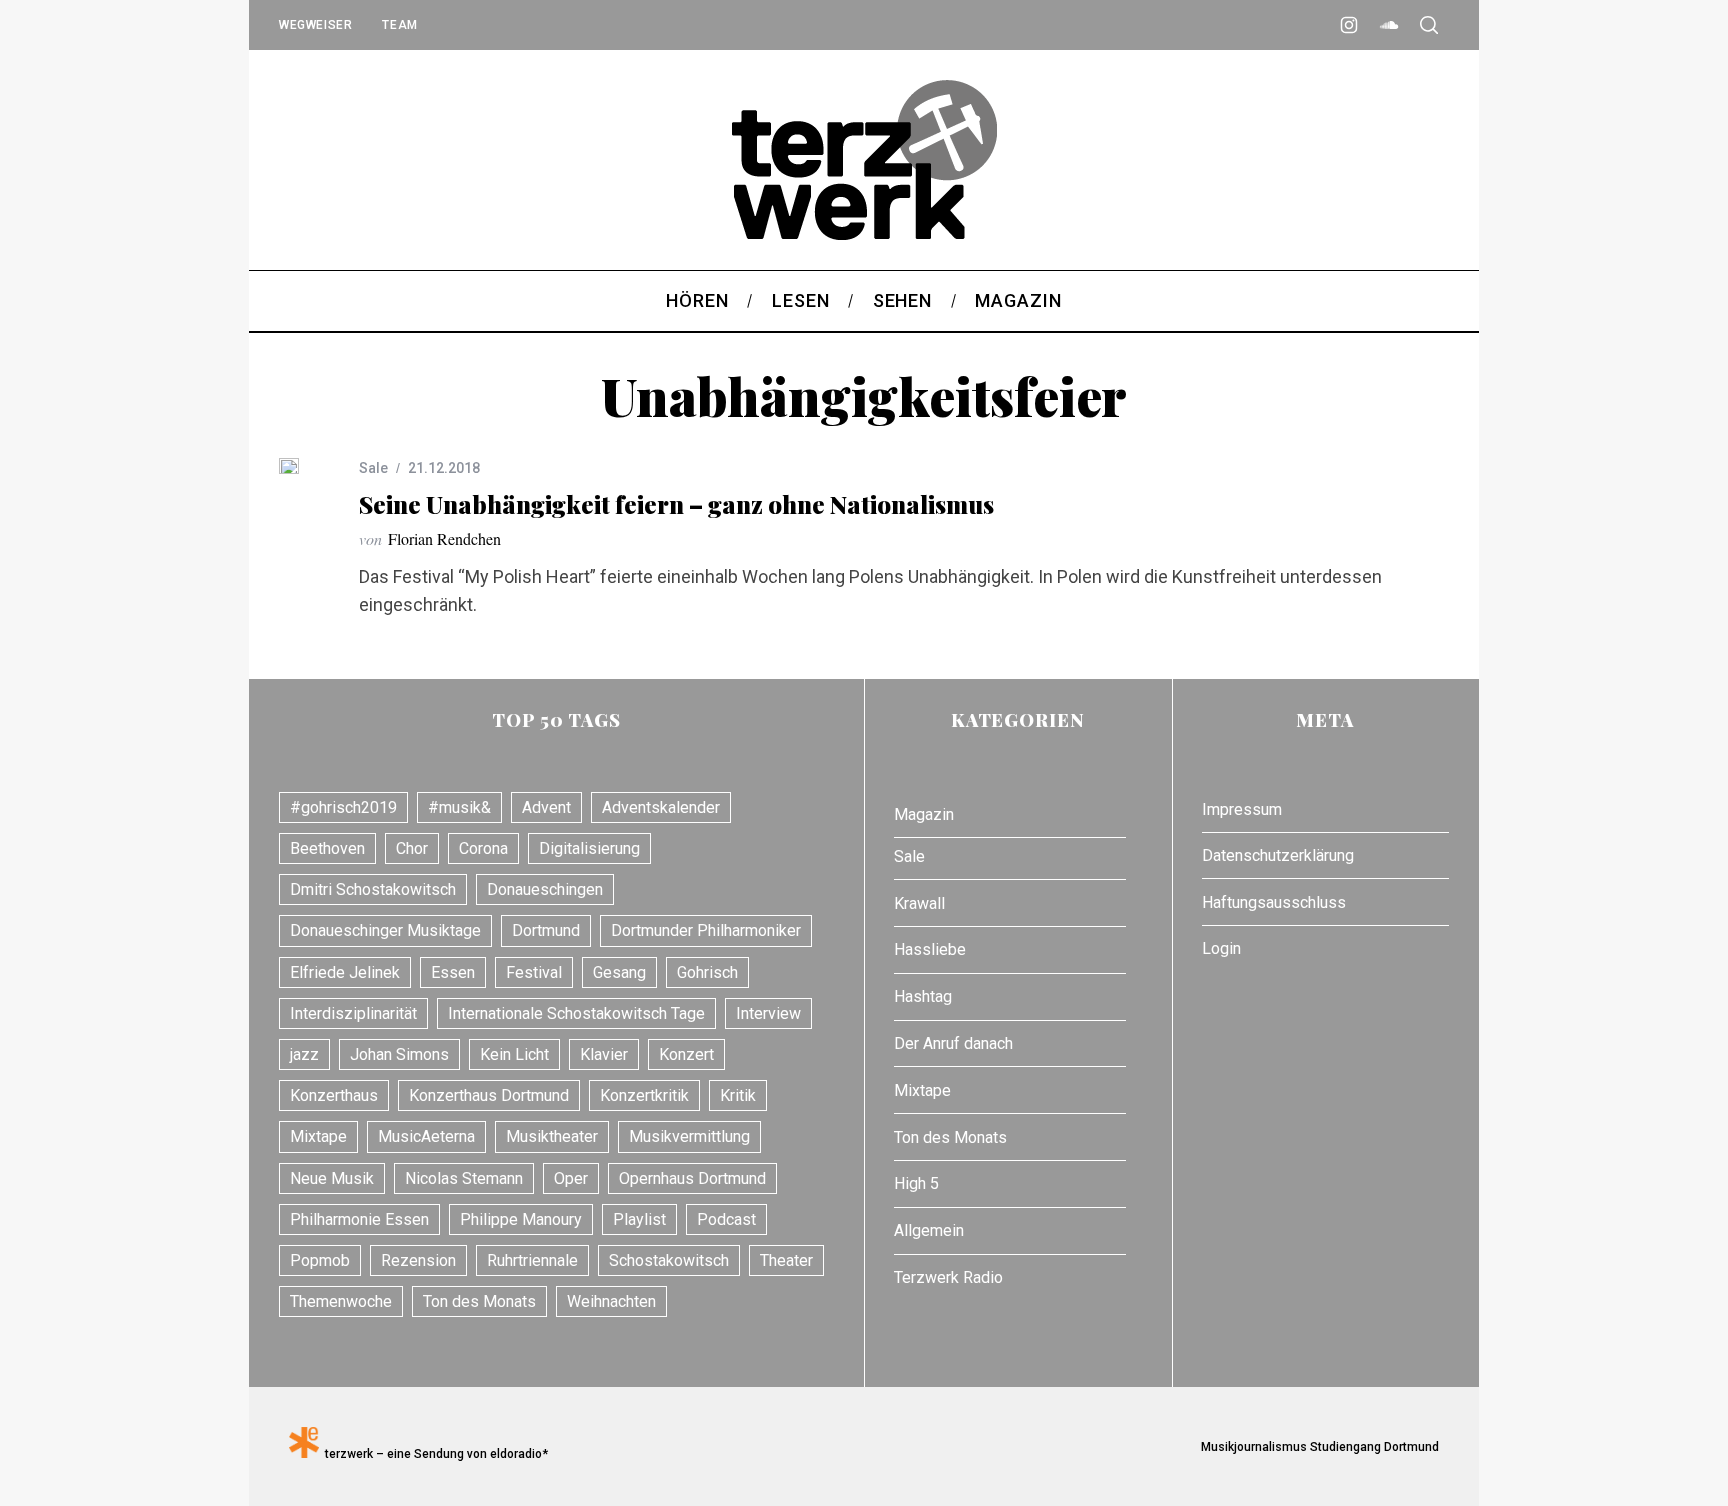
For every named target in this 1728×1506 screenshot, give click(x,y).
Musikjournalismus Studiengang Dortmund (1317, 1447)
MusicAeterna (426, 1136)
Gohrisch (707, 972)
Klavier (604, 1054)
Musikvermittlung (689, 1136)
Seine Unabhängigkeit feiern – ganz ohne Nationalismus (676, 504)
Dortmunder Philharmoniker (706, 930)
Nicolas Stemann (464, 1178)
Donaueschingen (545, 889)
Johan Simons (399, 1054)
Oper (571, 1178)
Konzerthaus (334, 1095)
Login (1221, 948)
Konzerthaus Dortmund (489, 1095)
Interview (768, 1013)
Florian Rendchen (444, 538)
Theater (786, 1260)
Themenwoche (341, 1301)
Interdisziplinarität (353, 1013)
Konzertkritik (644, 1095)
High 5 (916, 1183)
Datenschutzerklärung (1278, 855)
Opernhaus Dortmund (692, 1178)
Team (399, 25)
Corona (483, 848)
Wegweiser (315, 25)
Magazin (924, 814)
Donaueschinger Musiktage (385, 930)
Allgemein (929, 1230)
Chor (412, 848)
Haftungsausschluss (1274, 902)
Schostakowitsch (669, 1260)
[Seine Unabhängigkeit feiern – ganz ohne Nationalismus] (289, 466)
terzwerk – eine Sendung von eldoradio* (433, 1454)
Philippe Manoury (521, 1219)
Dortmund (546, 930)
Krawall (919, 903)
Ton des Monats (479, 1301)
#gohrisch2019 (343, 807)
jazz (304, 1054)
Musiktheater (552, 1136)
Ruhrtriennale (532, 1260)
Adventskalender (661, 807)
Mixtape (318, 1136)
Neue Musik (332, 1178)
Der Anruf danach (953, 1043)
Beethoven (327, 848)
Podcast (726, 1219)
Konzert (686, 1054)
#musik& (459, 807)
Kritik (738, 1095)
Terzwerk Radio (948, 1277)
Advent (546, 807)
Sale (373, 468)
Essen (453, 972)
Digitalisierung (589, 848)
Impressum (1242, 809)
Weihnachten (611, 1301)
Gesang (619, 972)
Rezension (418, 1260)
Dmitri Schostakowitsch (373, 889)
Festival (534, 972)
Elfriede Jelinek (345, 972)
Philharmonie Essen (359, 1219)
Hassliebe (930, 949)
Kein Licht (514, 1054)
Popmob (320, 1260)
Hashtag (923, 996)
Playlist (639, 1219)
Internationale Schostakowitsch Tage (576, 1013)
